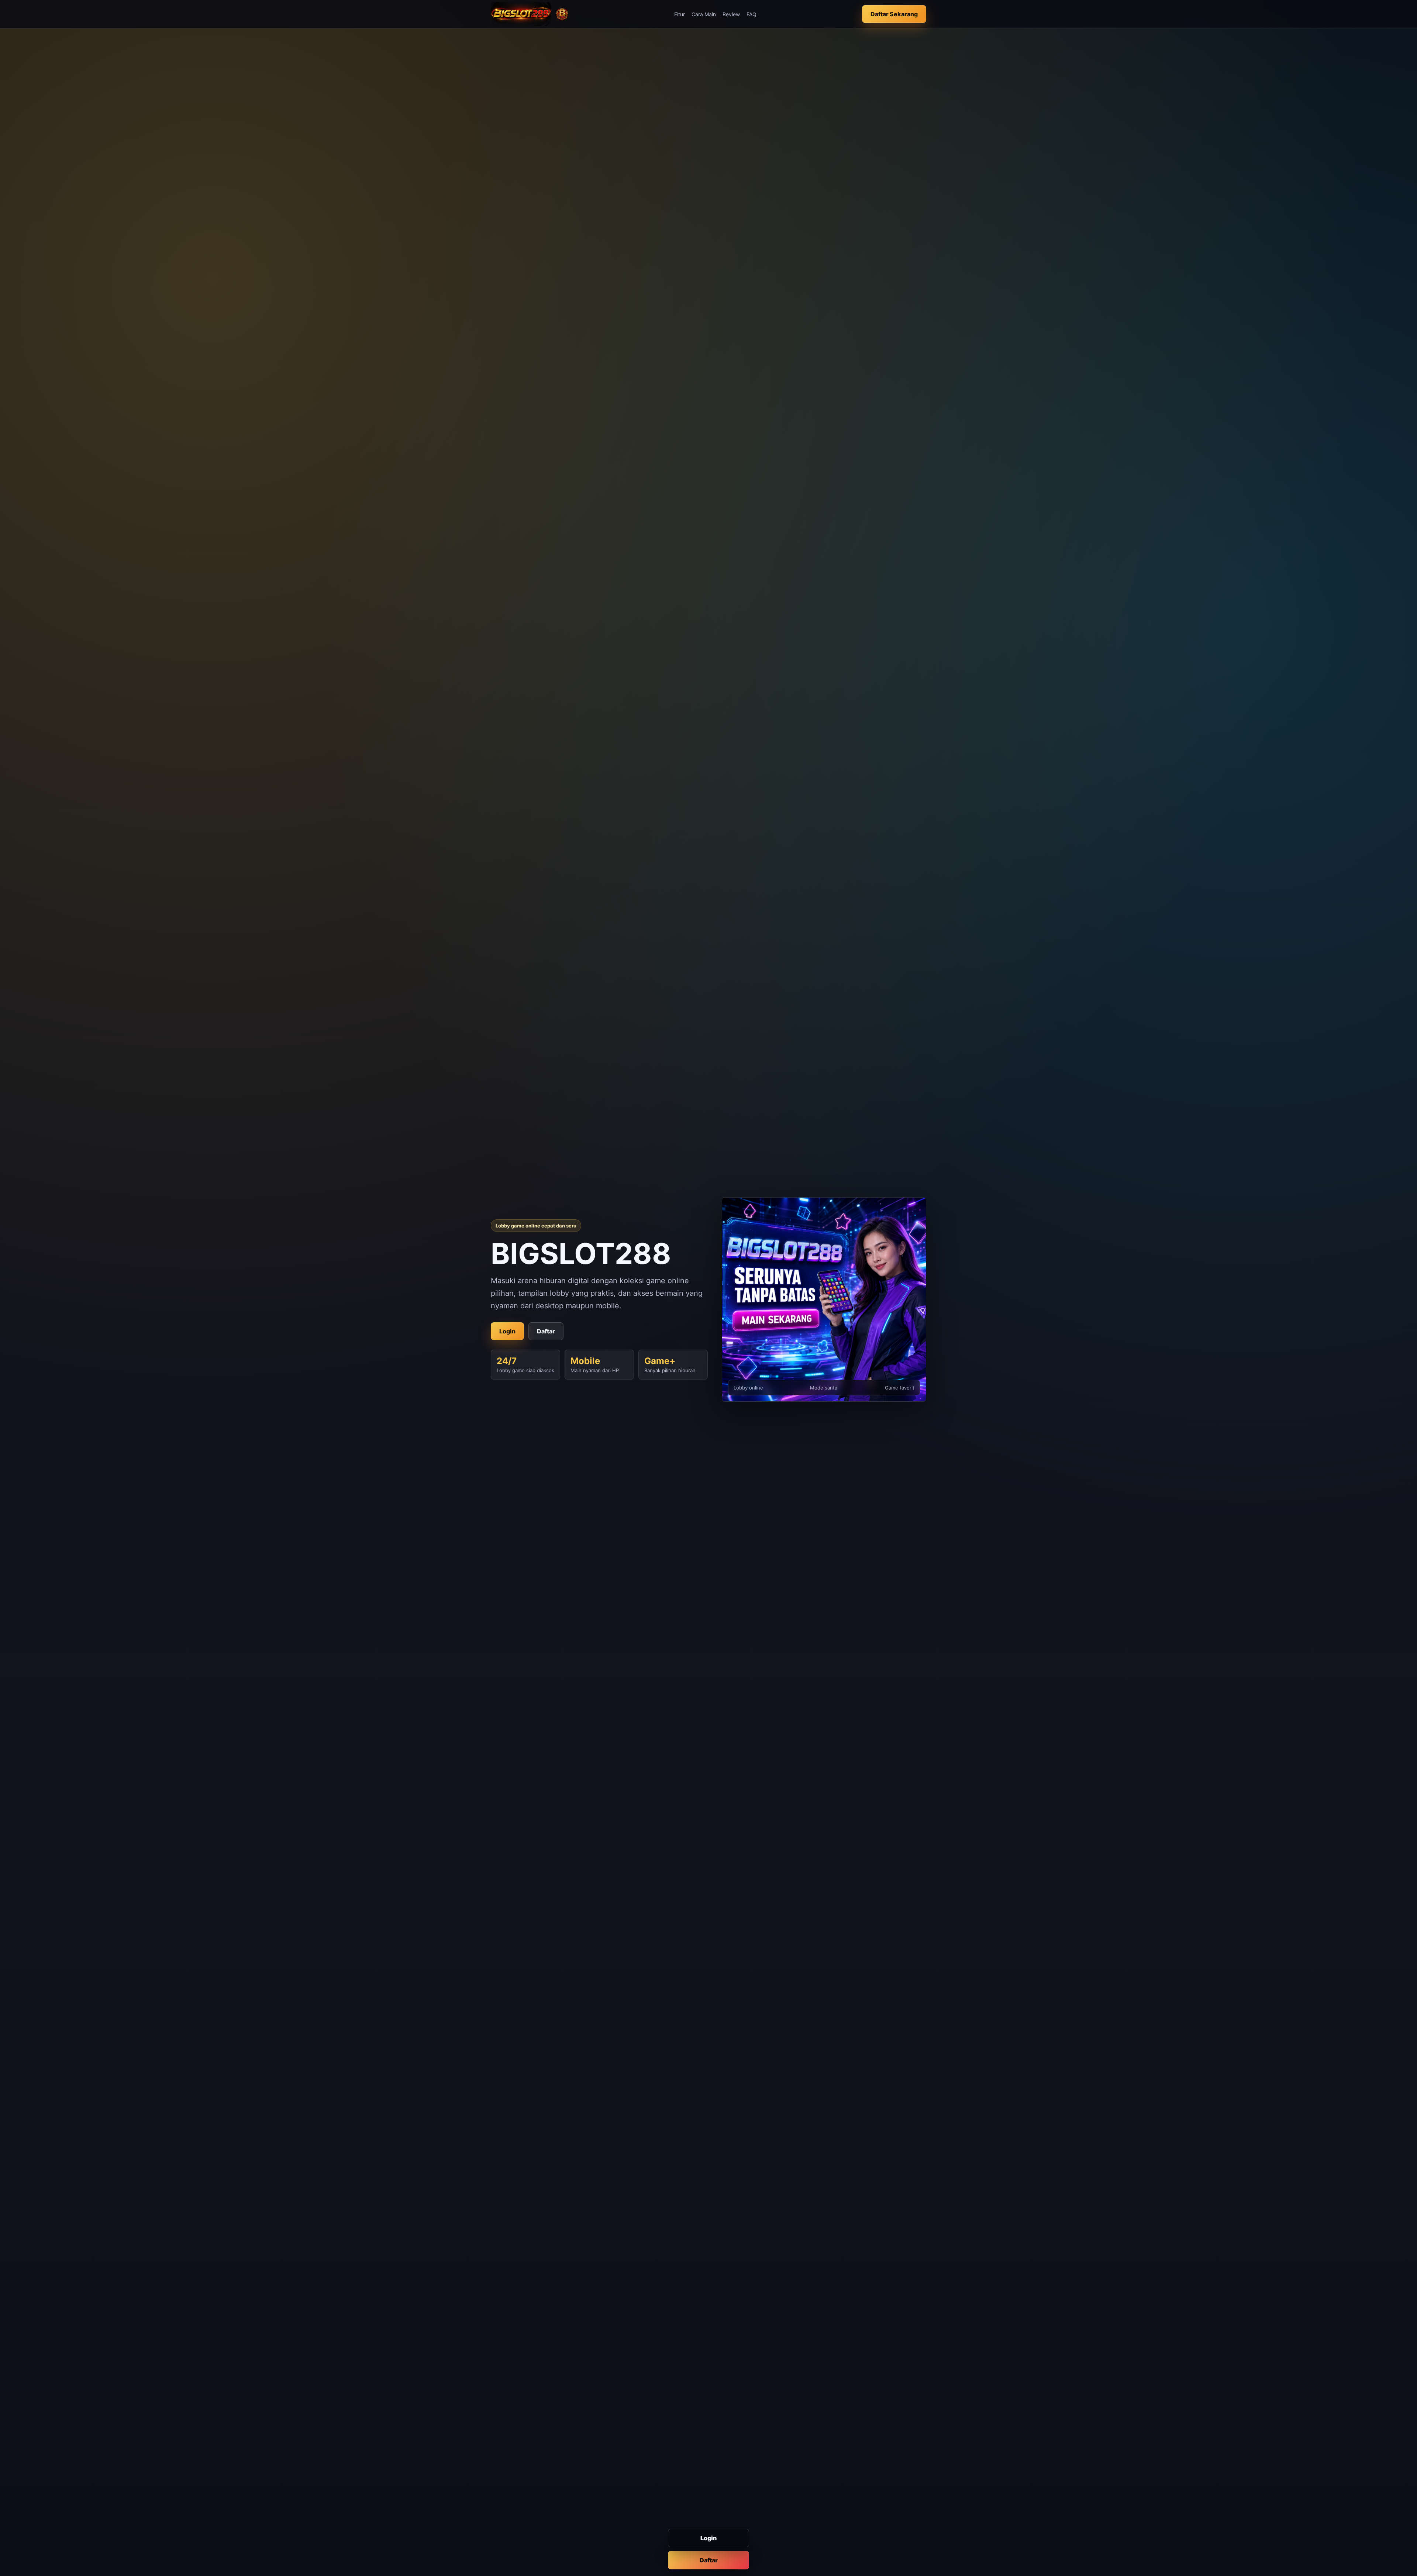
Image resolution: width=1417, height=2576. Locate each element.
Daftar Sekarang (894, 14)
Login (708, 2538)
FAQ (751, 14)
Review (731, 14)
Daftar (709, 2560)
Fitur (680, 14)
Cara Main (704, 14)
